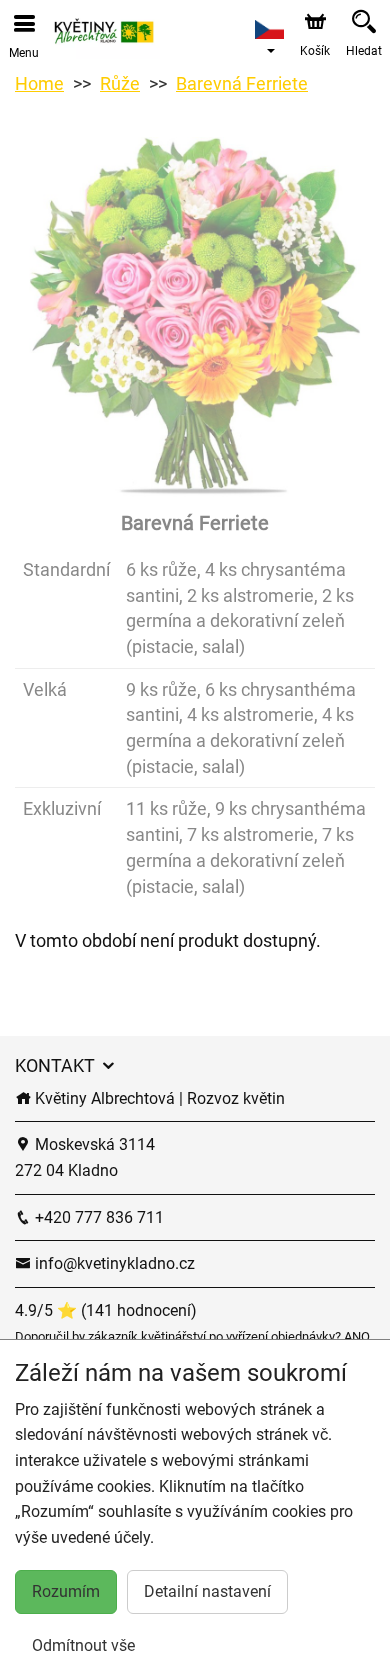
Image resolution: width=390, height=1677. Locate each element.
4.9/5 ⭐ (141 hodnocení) (106, 1310)
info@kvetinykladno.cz (113, 1263)
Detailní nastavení (207, 1591)
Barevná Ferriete (242, 83)
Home (39, 83)
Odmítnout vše (83, 1645)
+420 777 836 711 (97, 1217)
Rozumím (66, 1591)
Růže (120, 83)
